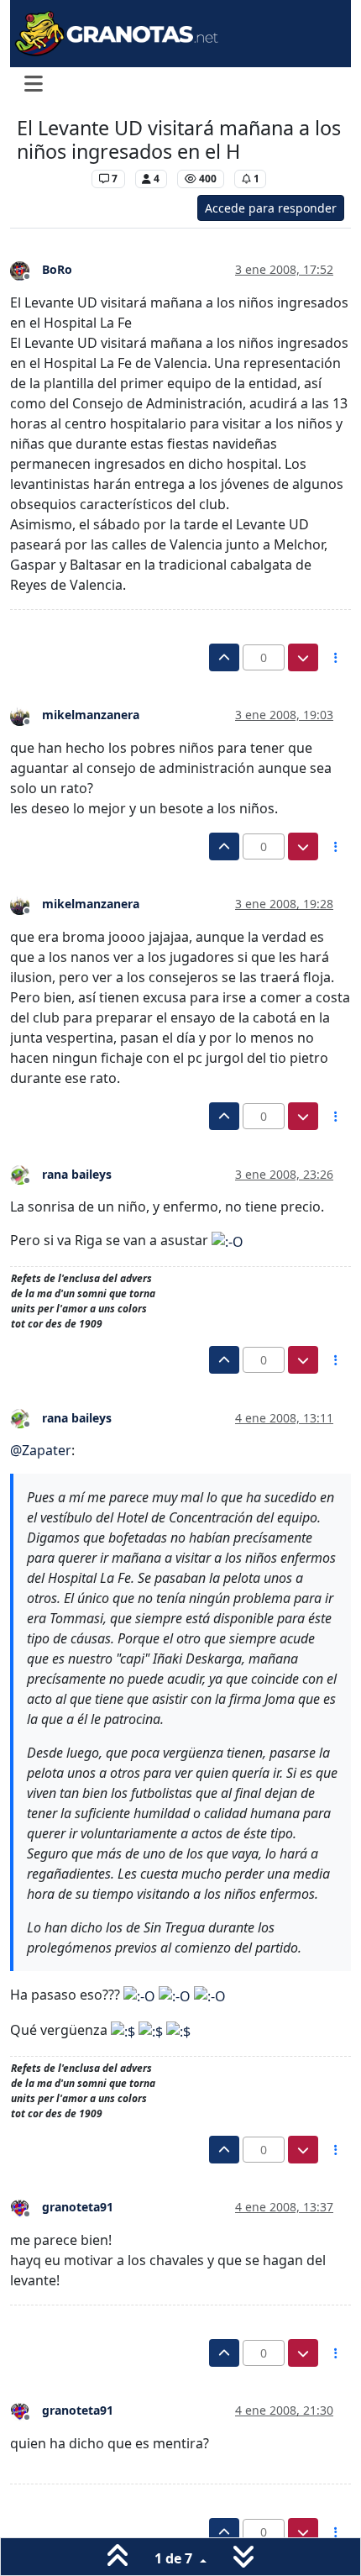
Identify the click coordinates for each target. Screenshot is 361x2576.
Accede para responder (271, 208)
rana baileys (77, 1174)
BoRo (57, 269)
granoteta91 (78, 2207)
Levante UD (50, 179)
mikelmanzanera (91, 715)
